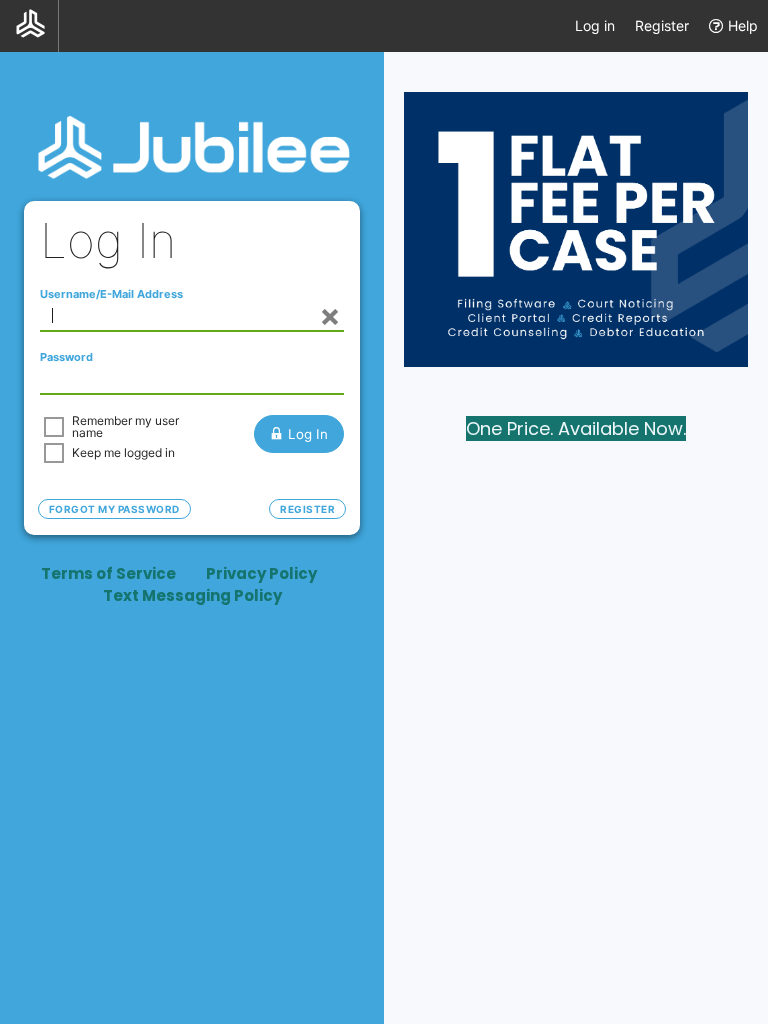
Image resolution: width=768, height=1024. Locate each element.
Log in (595, 25)
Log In (308, 434)
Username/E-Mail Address (111, 294)
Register (662, 25)
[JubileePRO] (29, 26)
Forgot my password (114, 509)
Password (66, 357)
